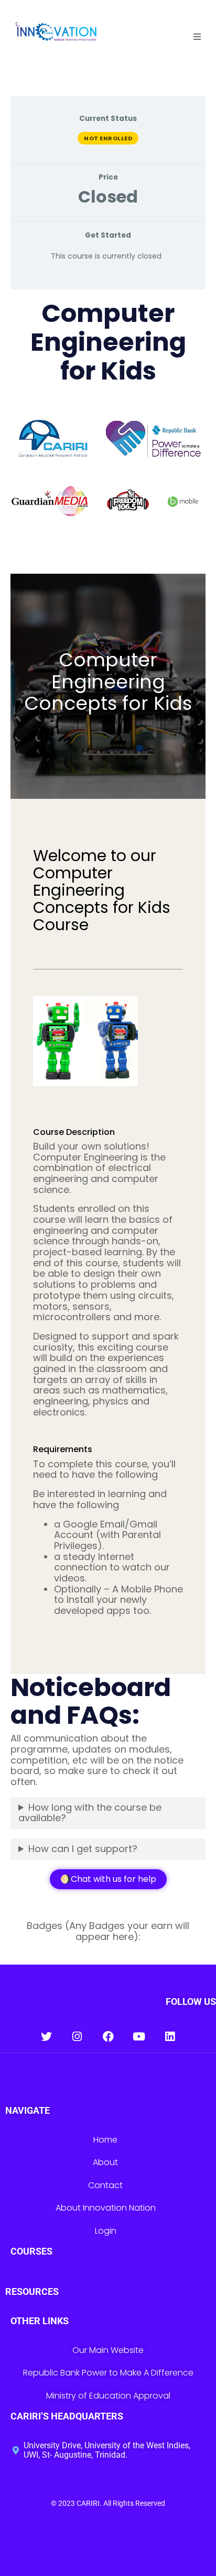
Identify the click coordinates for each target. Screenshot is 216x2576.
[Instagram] (77, 2037)
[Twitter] (46, 2037)
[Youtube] (139, 2037)
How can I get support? (83, 1849)
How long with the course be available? (90, 1813)
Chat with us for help (114, 1879)
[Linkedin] (170, 2037)
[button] (197, 37)
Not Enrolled (108, 138)
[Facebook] (108, 2037)
